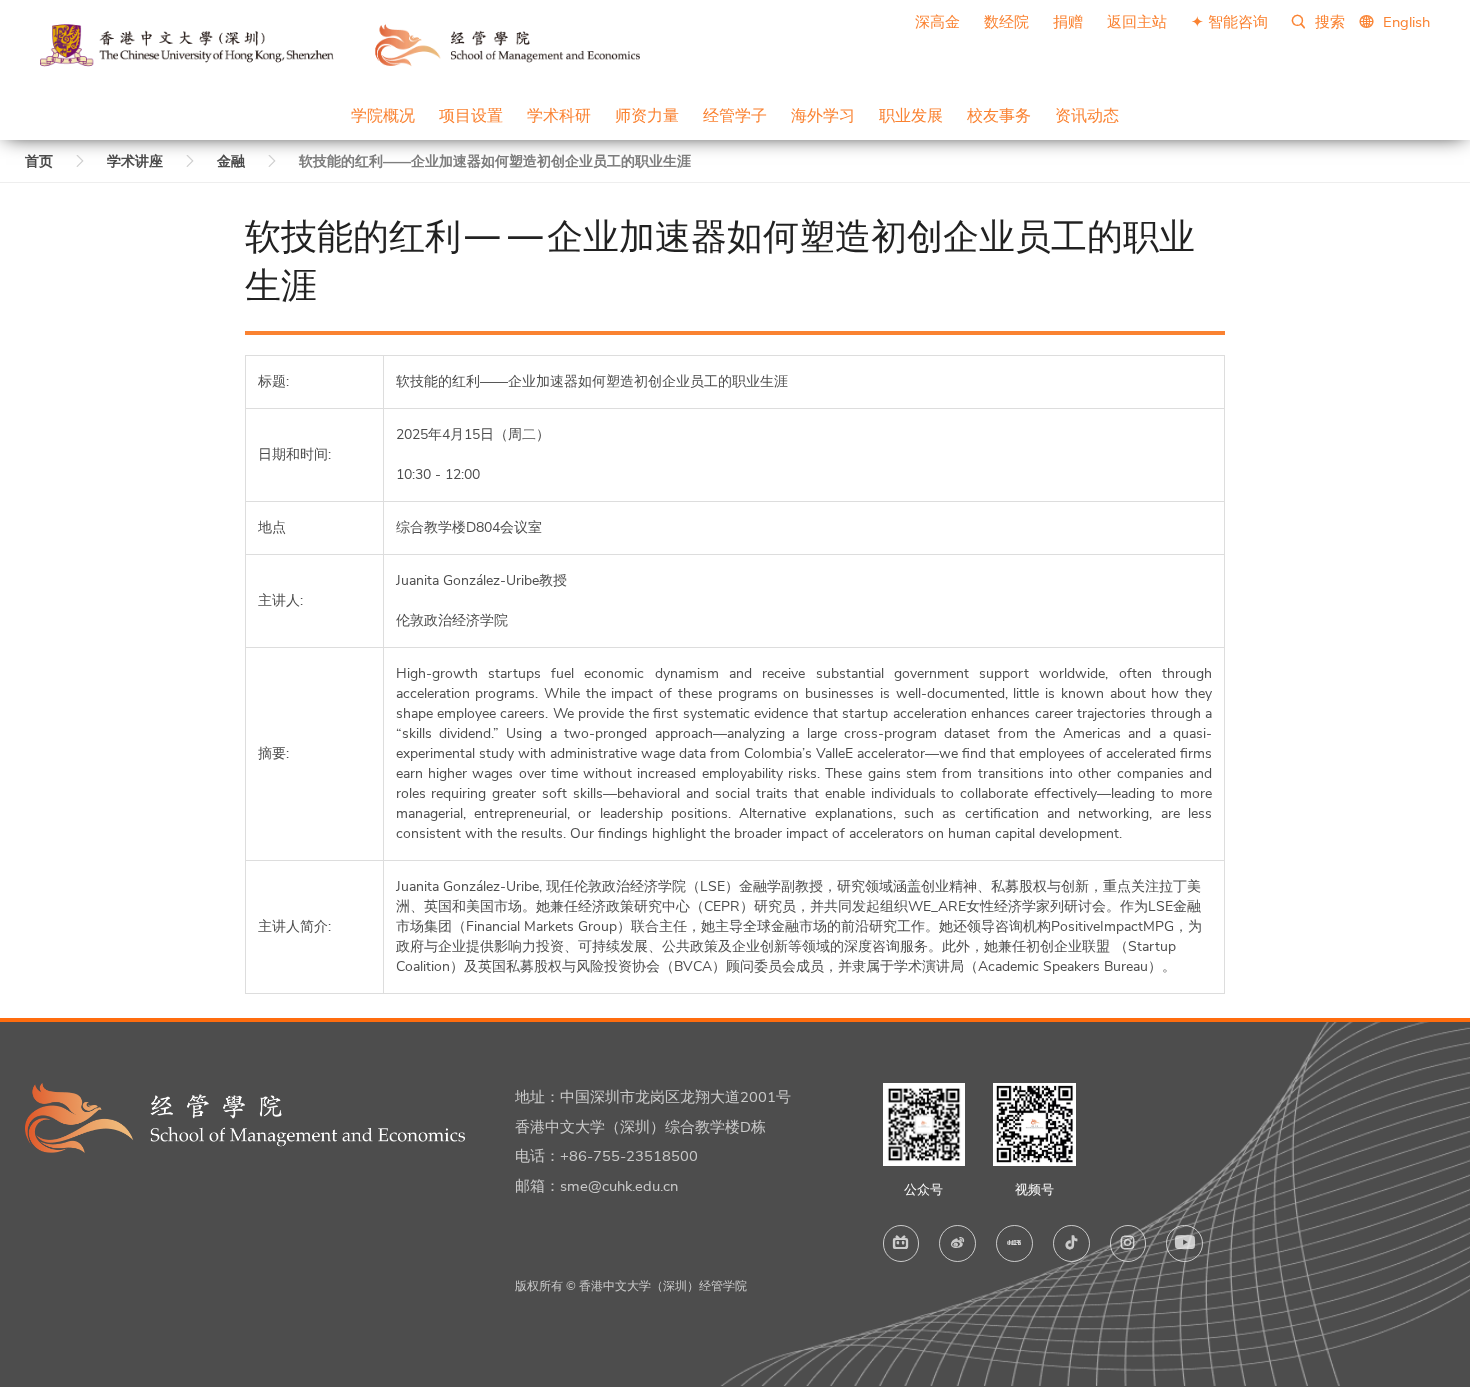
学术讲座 (135, 161)
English (1406, 22)
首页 (39, 161)
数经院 (1006, 22)
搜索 (1328, 22)
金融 (231, 161)
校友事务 (999, 115)
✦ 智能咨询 (1229, 22)
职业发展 (911, 115)
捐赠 (1068, 22)
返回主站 (1137, 22)
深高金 (937, 22)
